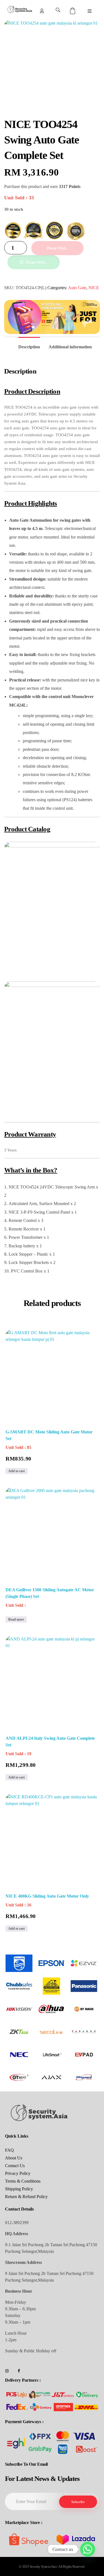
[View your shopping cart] (73, 11)
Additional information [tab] (70, 347)
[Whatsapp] (88, 2549)
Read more (16, 1619)
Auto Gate (77, 288)
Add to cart (17, 1471)
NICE (94, 288)
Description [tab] (29, 347)
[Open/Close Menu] (90, 11)
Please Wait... (57, 248)
